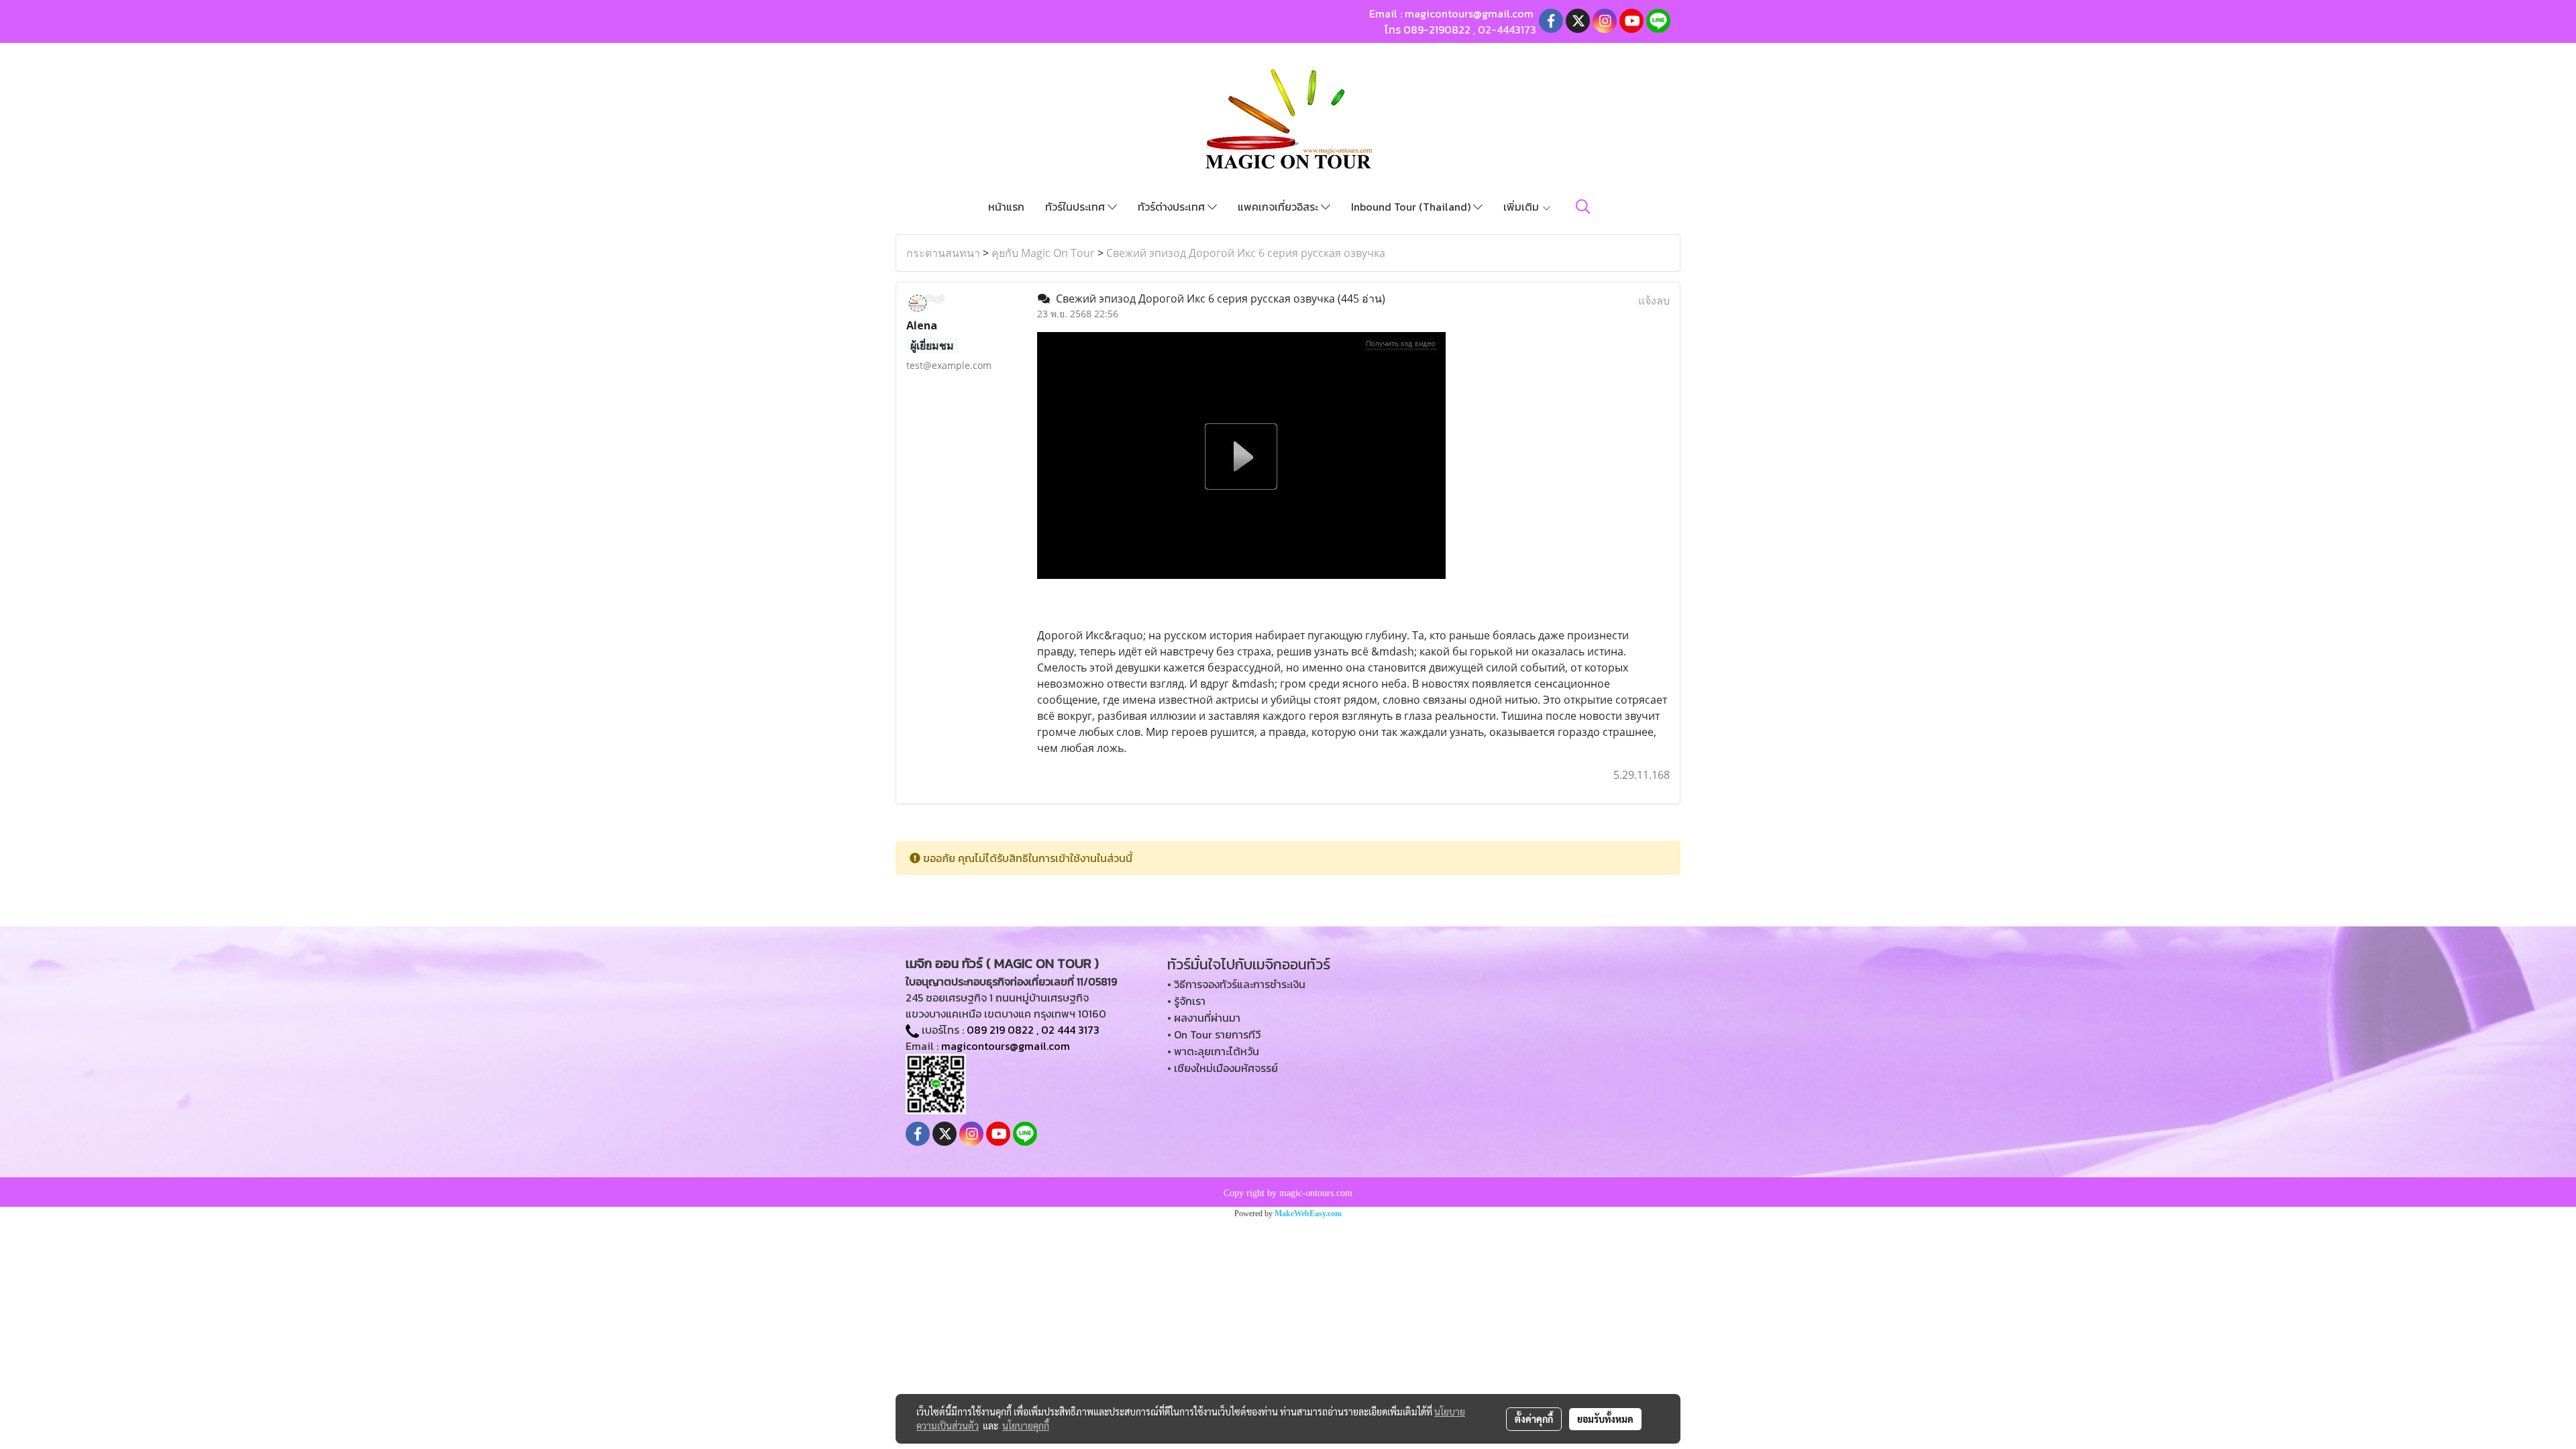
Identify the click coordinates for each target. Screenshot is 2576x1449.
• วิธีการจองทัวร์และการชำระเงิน (1236, 984)
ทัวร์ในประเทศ (1076, 207)
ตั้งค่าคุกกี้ (1534, 1419)
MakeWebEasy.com (1308, 1214)
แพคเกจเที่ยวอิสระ (1279, 207)
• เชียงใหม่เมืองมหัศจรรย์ (1223, 1068)
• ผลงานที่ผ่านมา (1204, 1018)
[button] (1583, 207)
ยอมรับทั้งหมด (1605, 1419)
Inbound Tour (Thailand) (1412, 207)
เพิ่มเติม (1522, 207)
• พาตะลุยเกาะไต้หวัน (1213, 1051)
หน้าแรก (1006, 207)
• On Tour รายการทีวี (1214, 1034)
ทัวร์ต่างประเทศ (1173, 207)
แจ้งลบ (1654, 301)
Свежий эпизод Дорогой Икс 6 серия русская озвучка (1246, 253)
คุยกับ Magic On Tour (1043, 253)
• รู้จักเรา (1186, 1001)
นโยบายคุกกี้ (1026, 1426)
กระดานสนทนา (943, 253)
